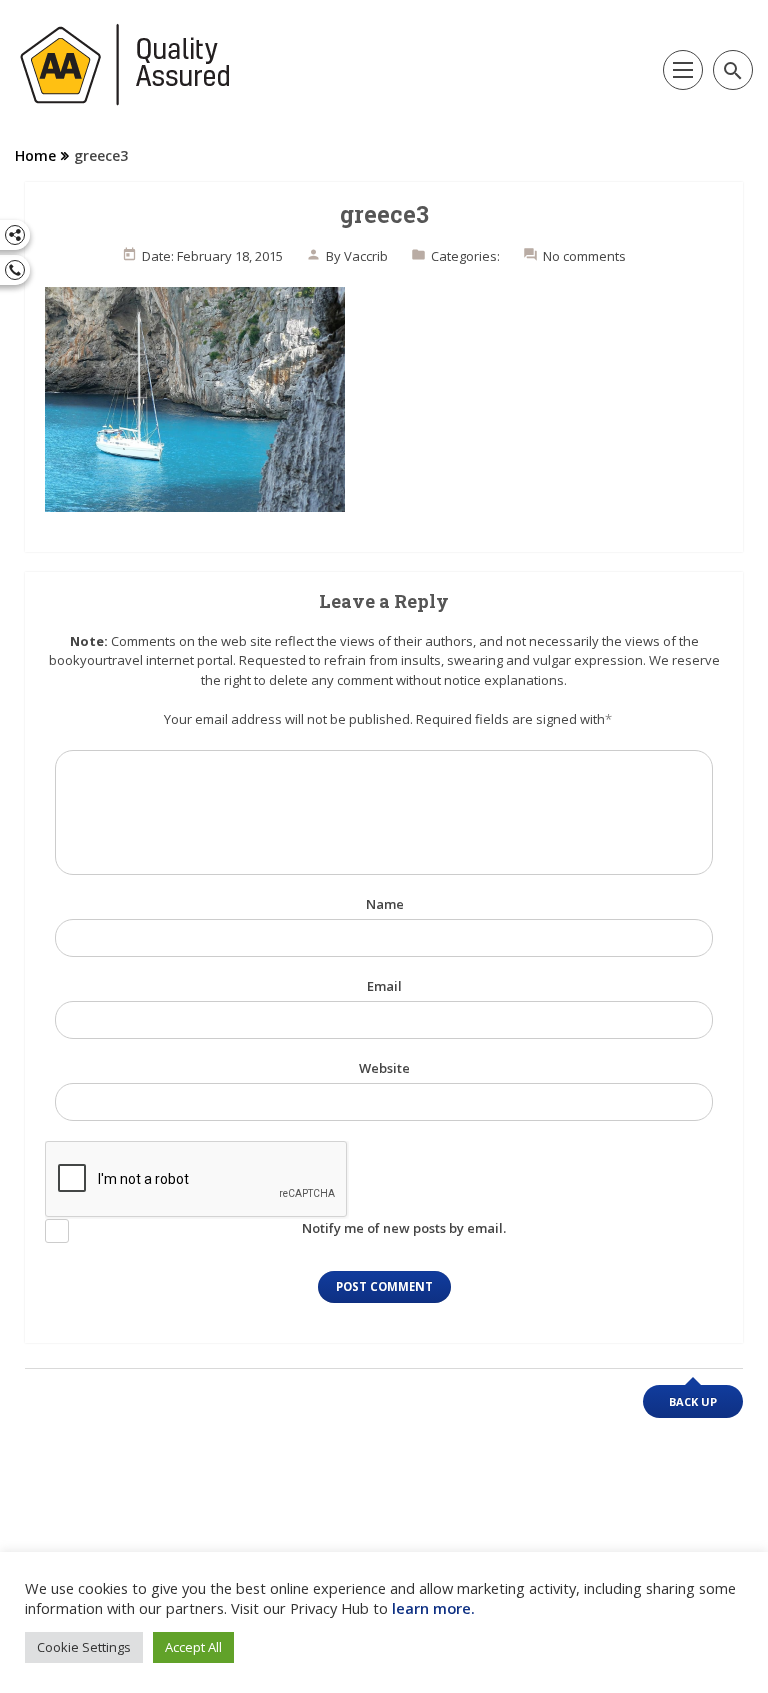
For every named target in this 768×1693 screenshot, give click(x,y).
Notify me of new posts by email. (404, 1228)
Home (35, 155)
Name (385, 904)
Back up (693, 1401)
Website (384, 1068)
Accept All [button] (193, 1647)
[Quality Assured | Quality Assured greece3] (125, 65)
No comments (584, 256)
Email (384, 986)
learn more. (433, 1608)
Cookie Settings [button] (84, 1647)
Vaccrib (366, 256)
